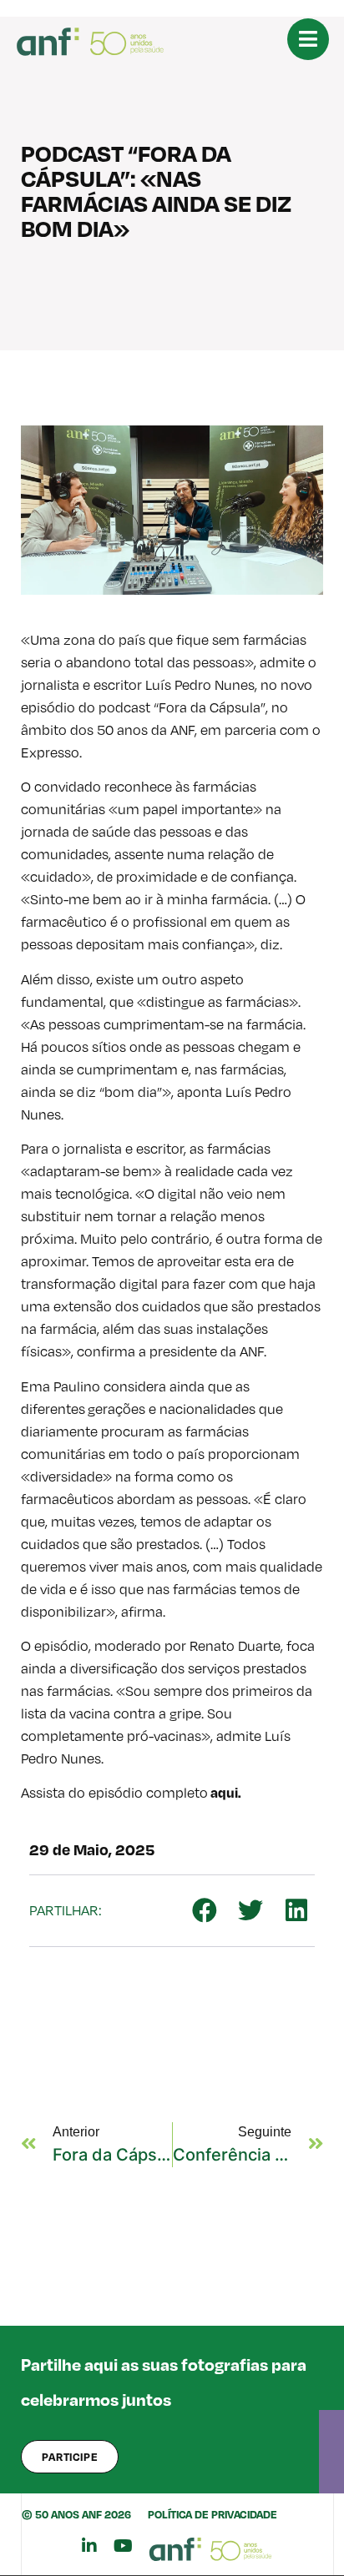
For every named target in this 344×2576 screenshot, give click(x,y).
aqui (223, 1792)
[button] (204, 1911)
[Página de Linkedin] (89, 2546)
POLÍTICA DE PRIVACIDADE (212, 2514)
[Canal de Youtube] (123, 2546)
